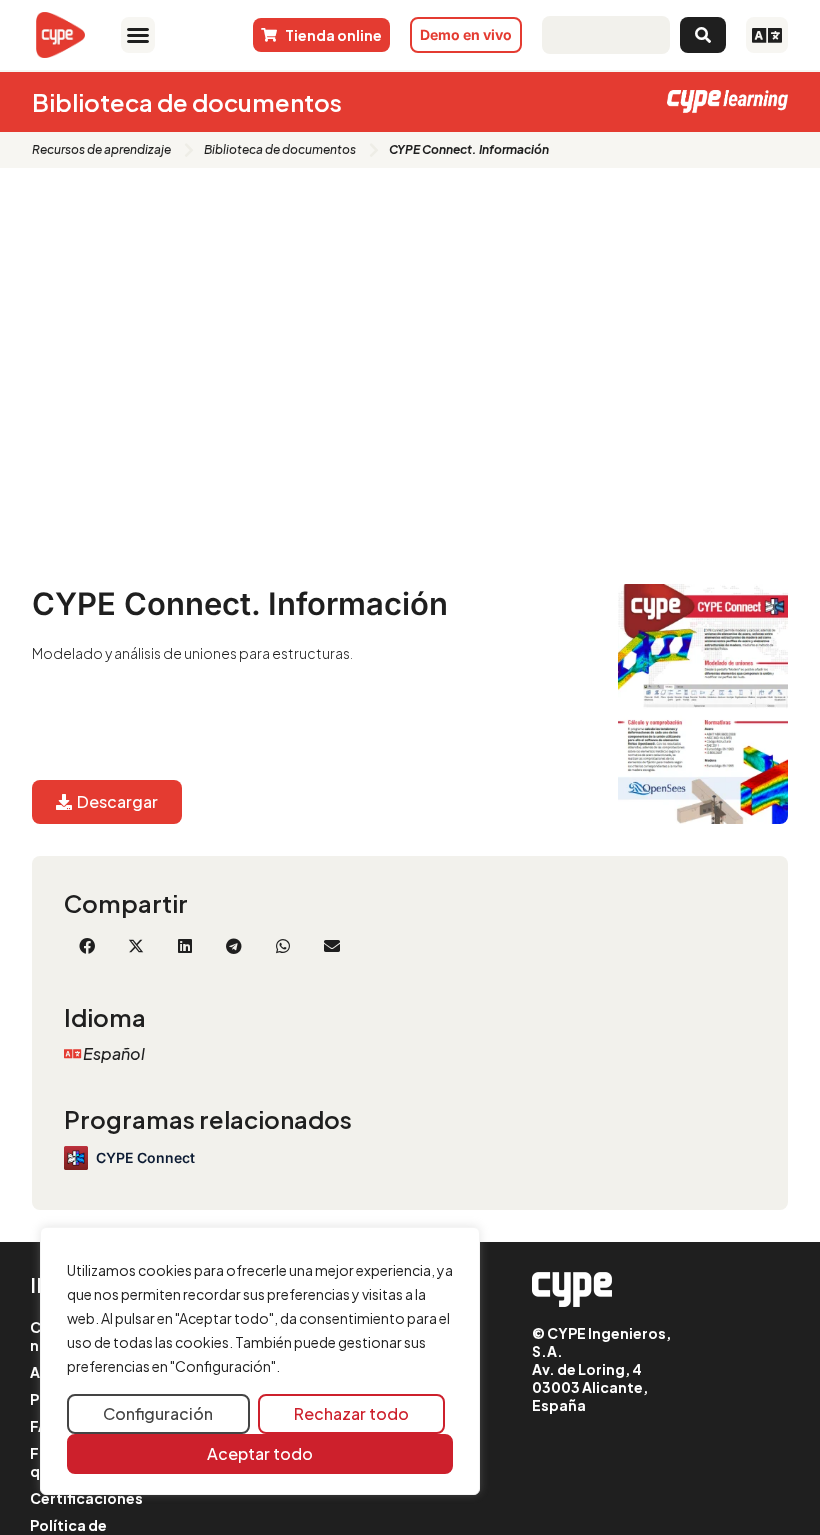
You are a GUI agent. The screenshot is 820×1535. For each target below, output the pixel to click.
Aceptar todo (260, 1453)
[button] (137, 35)
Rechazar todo (351, 1413)
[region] (260, 1361)
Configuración (158, 1413)
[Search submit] (703, 35)
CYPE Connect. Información (240, 603)
